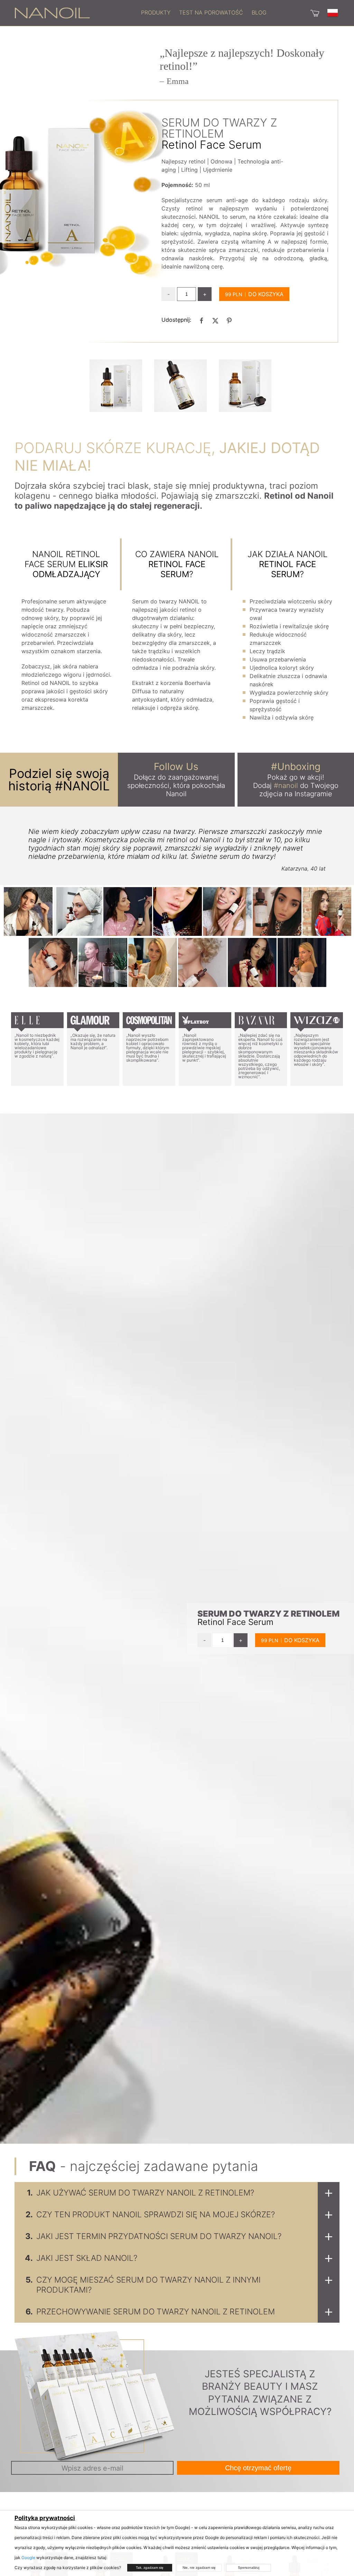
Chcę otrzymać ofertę (258, 2468)
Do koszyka (266, 294)
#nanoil (286, 786)
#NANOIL (82, 786)
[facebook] (202, 320)
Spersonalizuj (249, 2568)
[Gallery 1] (180, 386)
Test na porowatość (211, 12)
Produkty (156, 12)
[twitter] (215, 320)
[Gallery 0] (116, 386)
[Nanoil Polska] (52, 12)
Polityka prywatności (45, 2518)
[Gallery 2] (245, 386)
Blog (259, 12)
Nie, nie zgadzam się (199, 2568)
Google (28, 2558)
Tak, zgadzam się (150, 2568)
